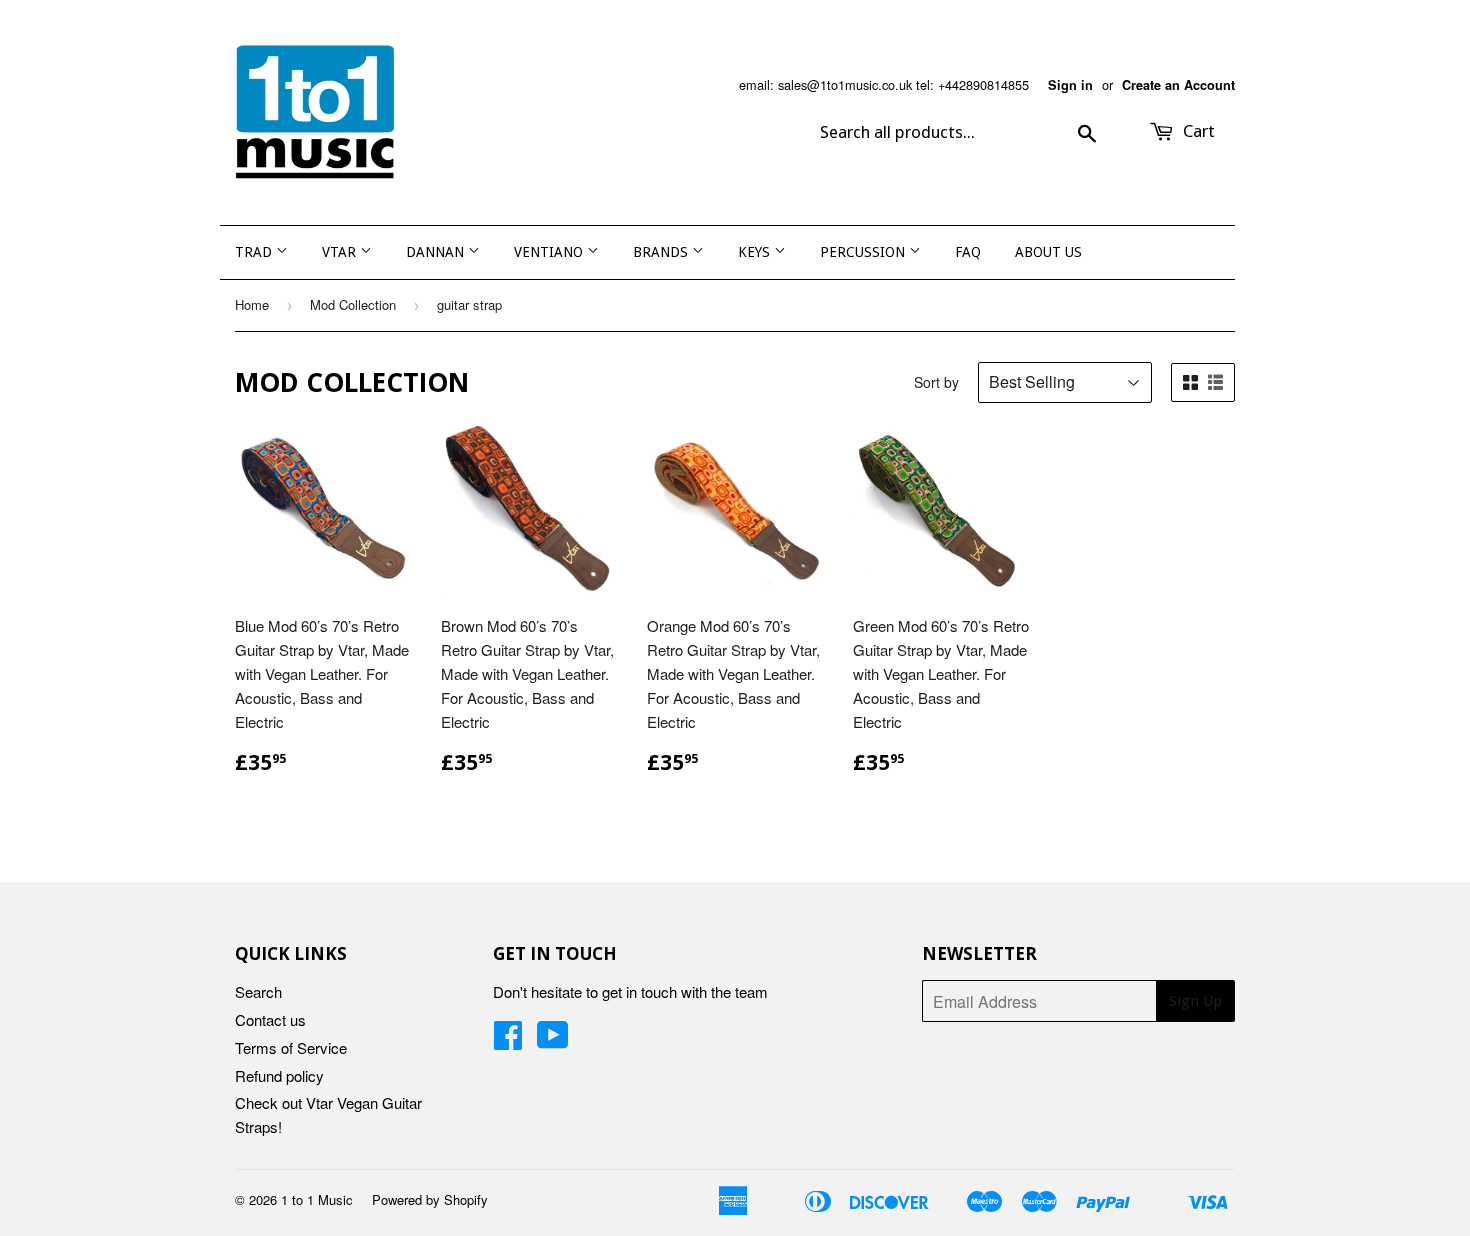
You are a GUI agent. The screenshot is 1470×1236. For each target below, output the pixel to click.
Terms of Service (291, 1047)
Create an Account (1178, 85)
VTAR (341, 252)
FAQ (968, 252)
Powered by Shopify (430, 1199)
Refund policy (279, 1075)
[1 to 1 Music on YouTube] (553, 1040)
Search (258, 991)
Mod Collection (353, 304)
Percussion (864, 252)
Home (252, 304)
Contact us (270, 1019)
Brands (662, 252)
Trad (255, 252)
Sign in (1070, 85)
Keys (756, 252)
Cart (1197, 131)
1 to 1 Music (317, 1199)
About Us (1048, 252)
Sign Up (1195, 1001)
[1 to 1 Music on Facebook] (508, 1040)
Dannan (437, 252)
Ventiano (550, 252)
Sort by (936, 382)
